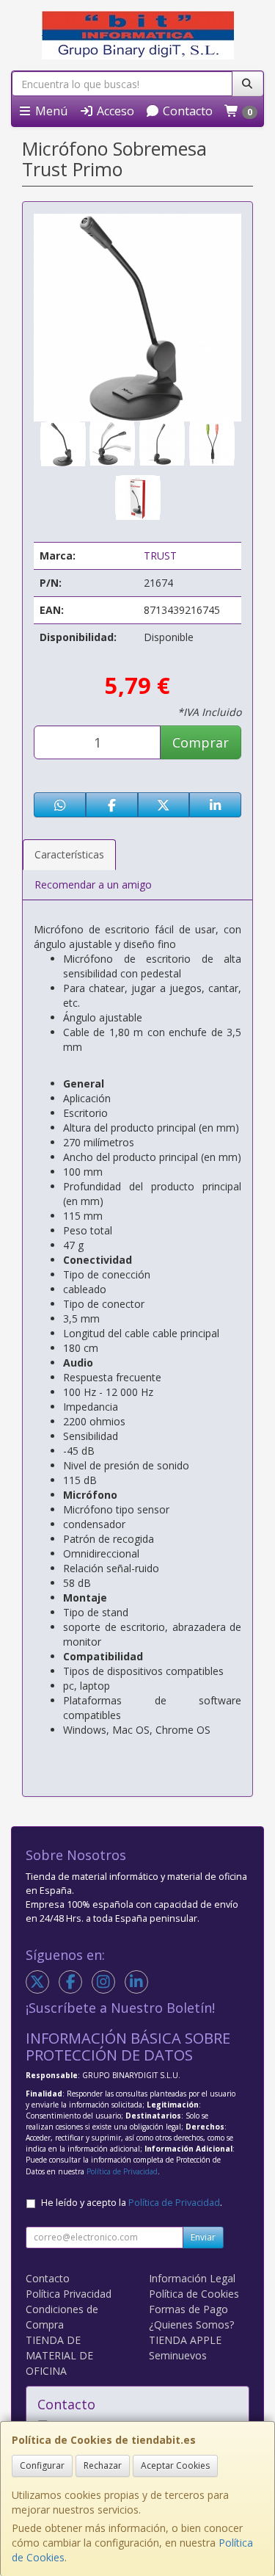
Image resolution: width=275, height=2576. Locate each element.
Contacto (186, 111)
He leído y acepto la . (132, 2203)
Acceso (114, 111)
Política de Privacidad (122, 2171)
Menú (50, 111)
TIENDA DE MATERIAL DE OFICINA (59, 2355)
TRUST (160, 556)
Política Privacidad (69, 2294)
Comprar (201, 742)
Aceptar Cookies (175, 2465)
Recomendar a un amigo (93, 884)
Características (69, 854)
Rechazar (103, 2465)
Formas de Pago (188, 2309)
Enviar (203, 2237)
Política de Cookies (194, 2294)
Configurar (42, 2465)
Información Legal (192, 2278)
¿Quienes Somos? (191, 2324)
